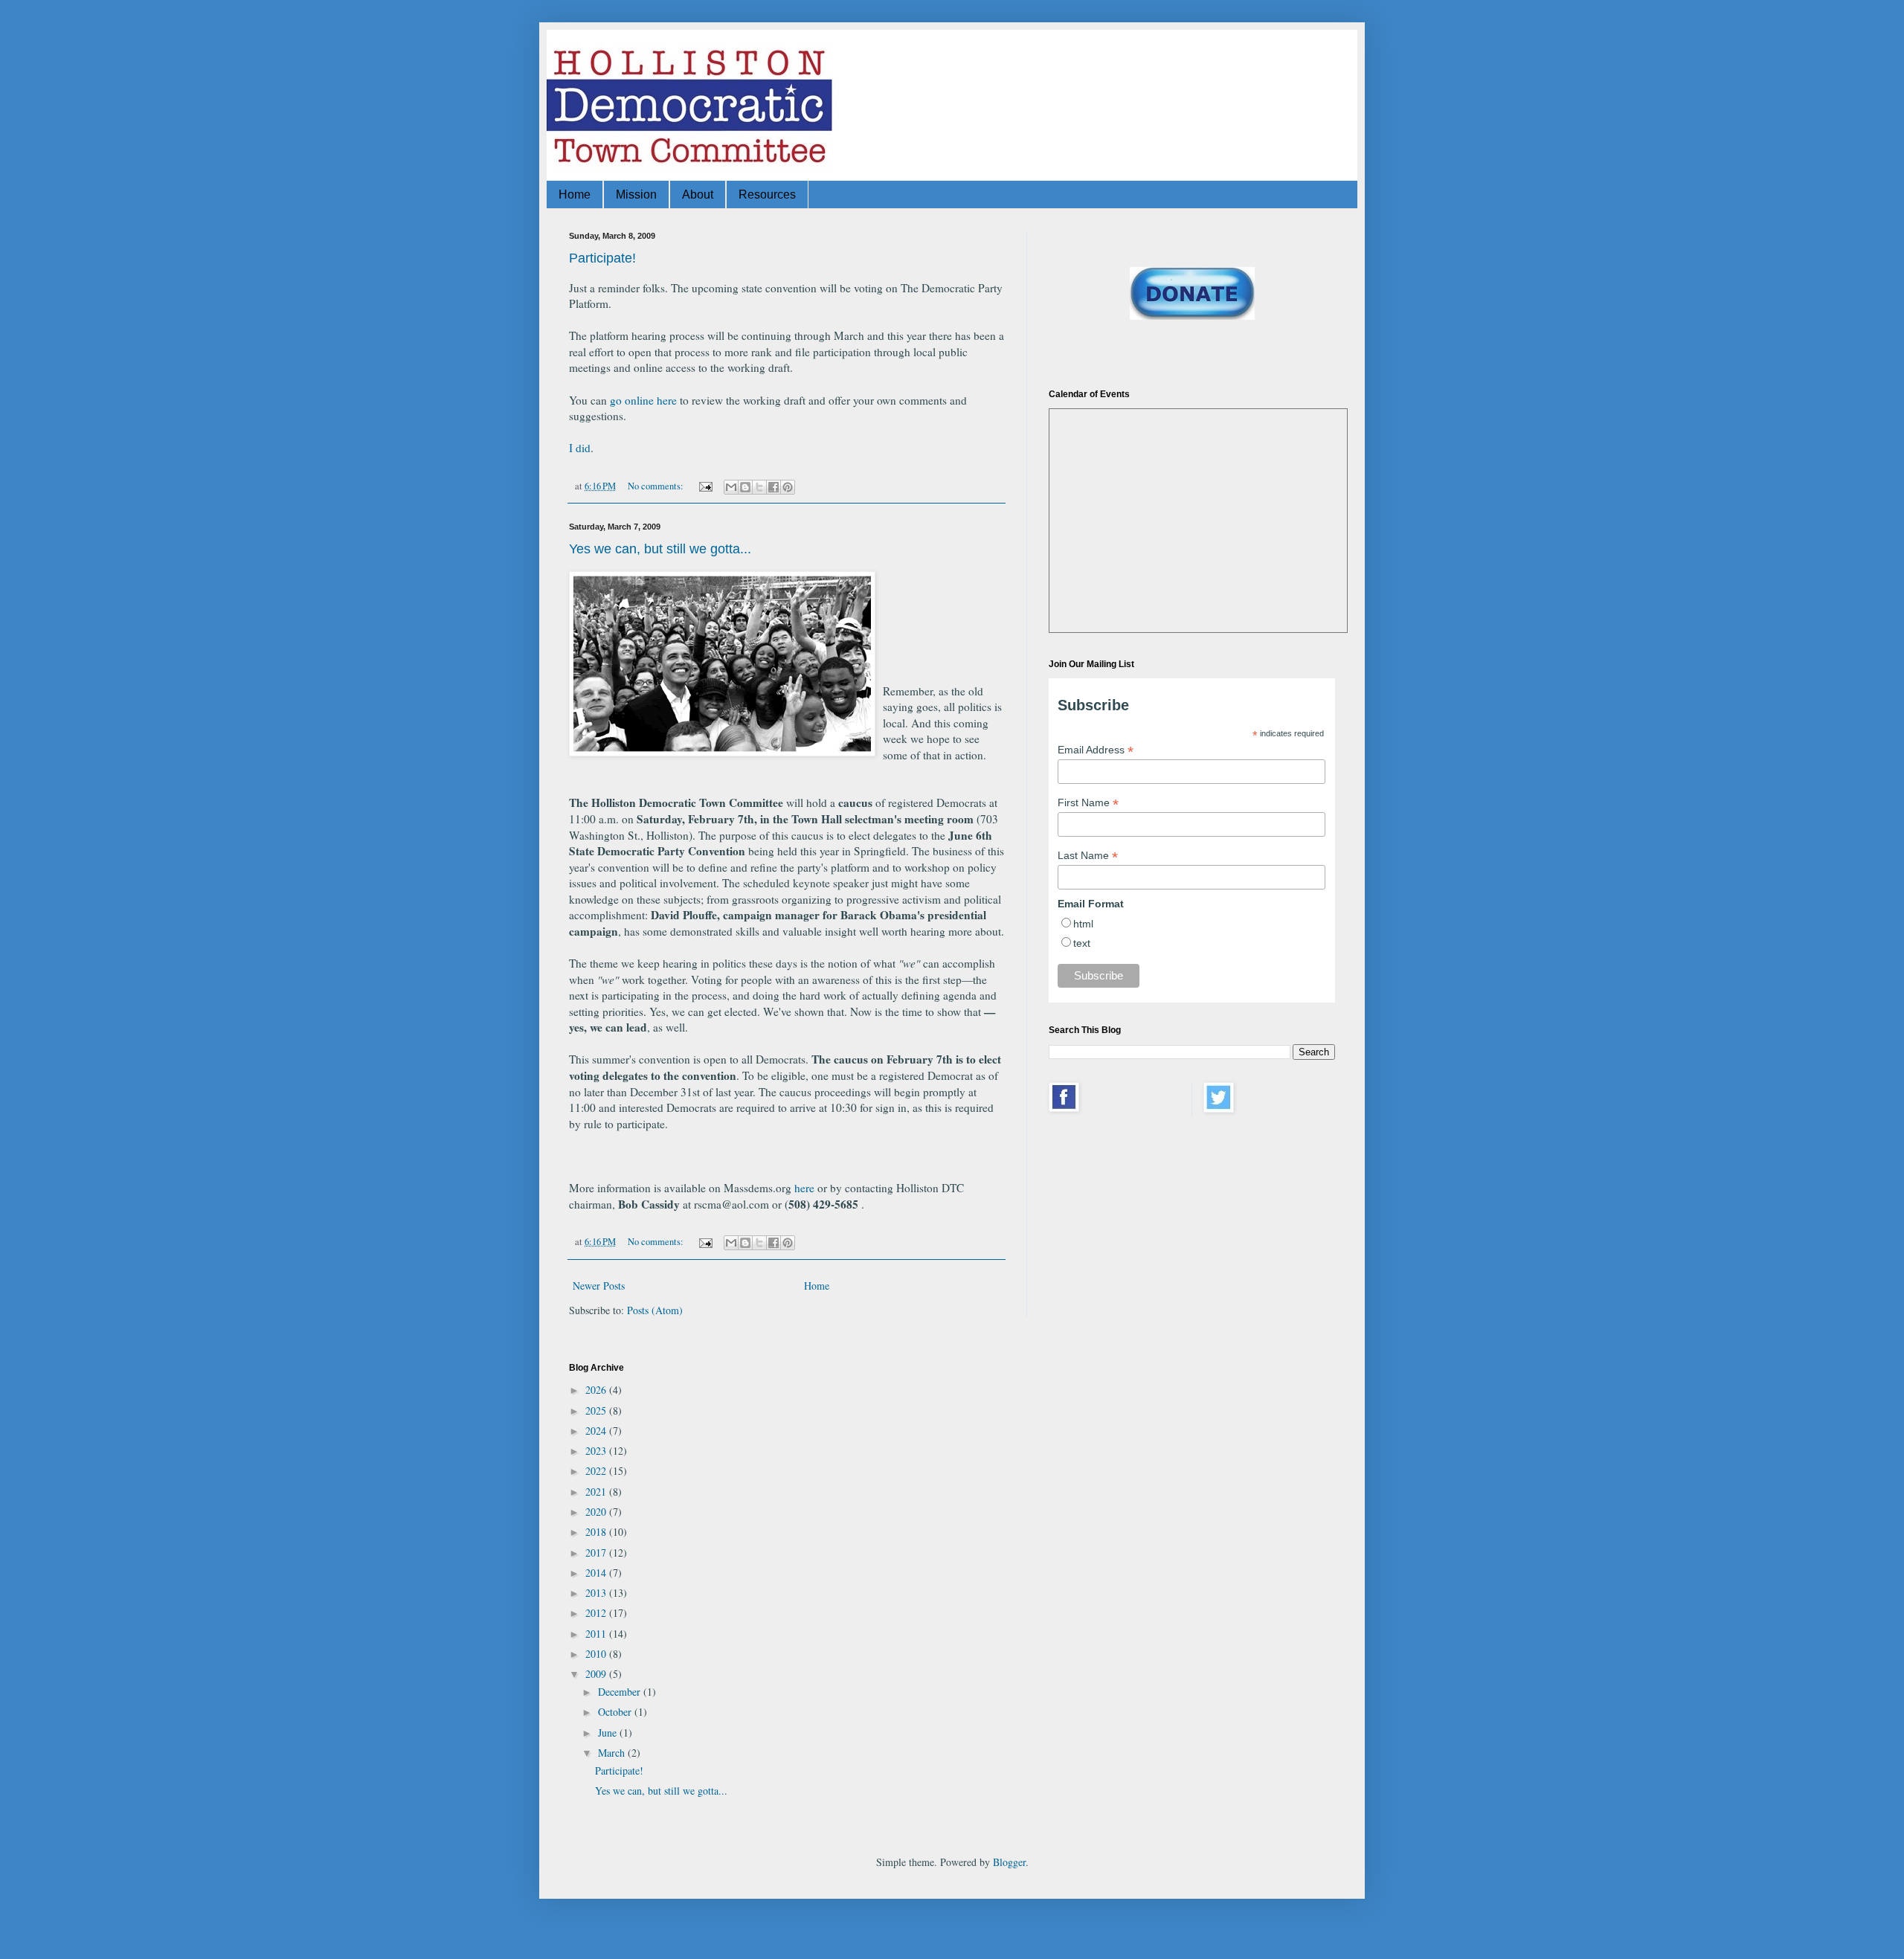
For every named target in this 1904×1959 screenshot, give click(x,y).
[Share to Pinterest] (788, 487)
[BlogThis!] (745, 487)
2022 (597, 1471)
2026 (597, 1390)
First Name (1088, 803)
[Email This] (731, 487)
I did (580, 448)
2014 (597, 1573)
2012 (597, 1613)
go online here (643, 400)
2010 (597, 1654)
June (609, 1733)
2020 (597, 1512)
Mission (636, 194)
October (616, 1712)
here (804, 1188)
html (1083, 924)
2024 (597, 1431)
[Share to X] (759, 487)
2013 (597, 1593)
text (1082, 943)
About (698, 194)
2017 (597, 1553)
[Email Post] (705, 486)
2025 (597, 1410)
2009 (597, 1674)
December (621, 1692)
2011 (597, 1634)
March (613, 1753)
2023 (597, 1451)
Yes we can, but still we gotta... (660, 549)
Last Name (1088, 856)
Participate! (602, 258)
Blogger (1009, 1862)
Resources (767, 194)
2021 (597, 1492)
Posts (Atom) (655, 1310)
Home (575, 194)
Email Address (1096, 750)
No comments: (657, 486)
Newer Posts (599, 1286)
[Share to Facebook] (773, 487)
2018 (597, 1532)
